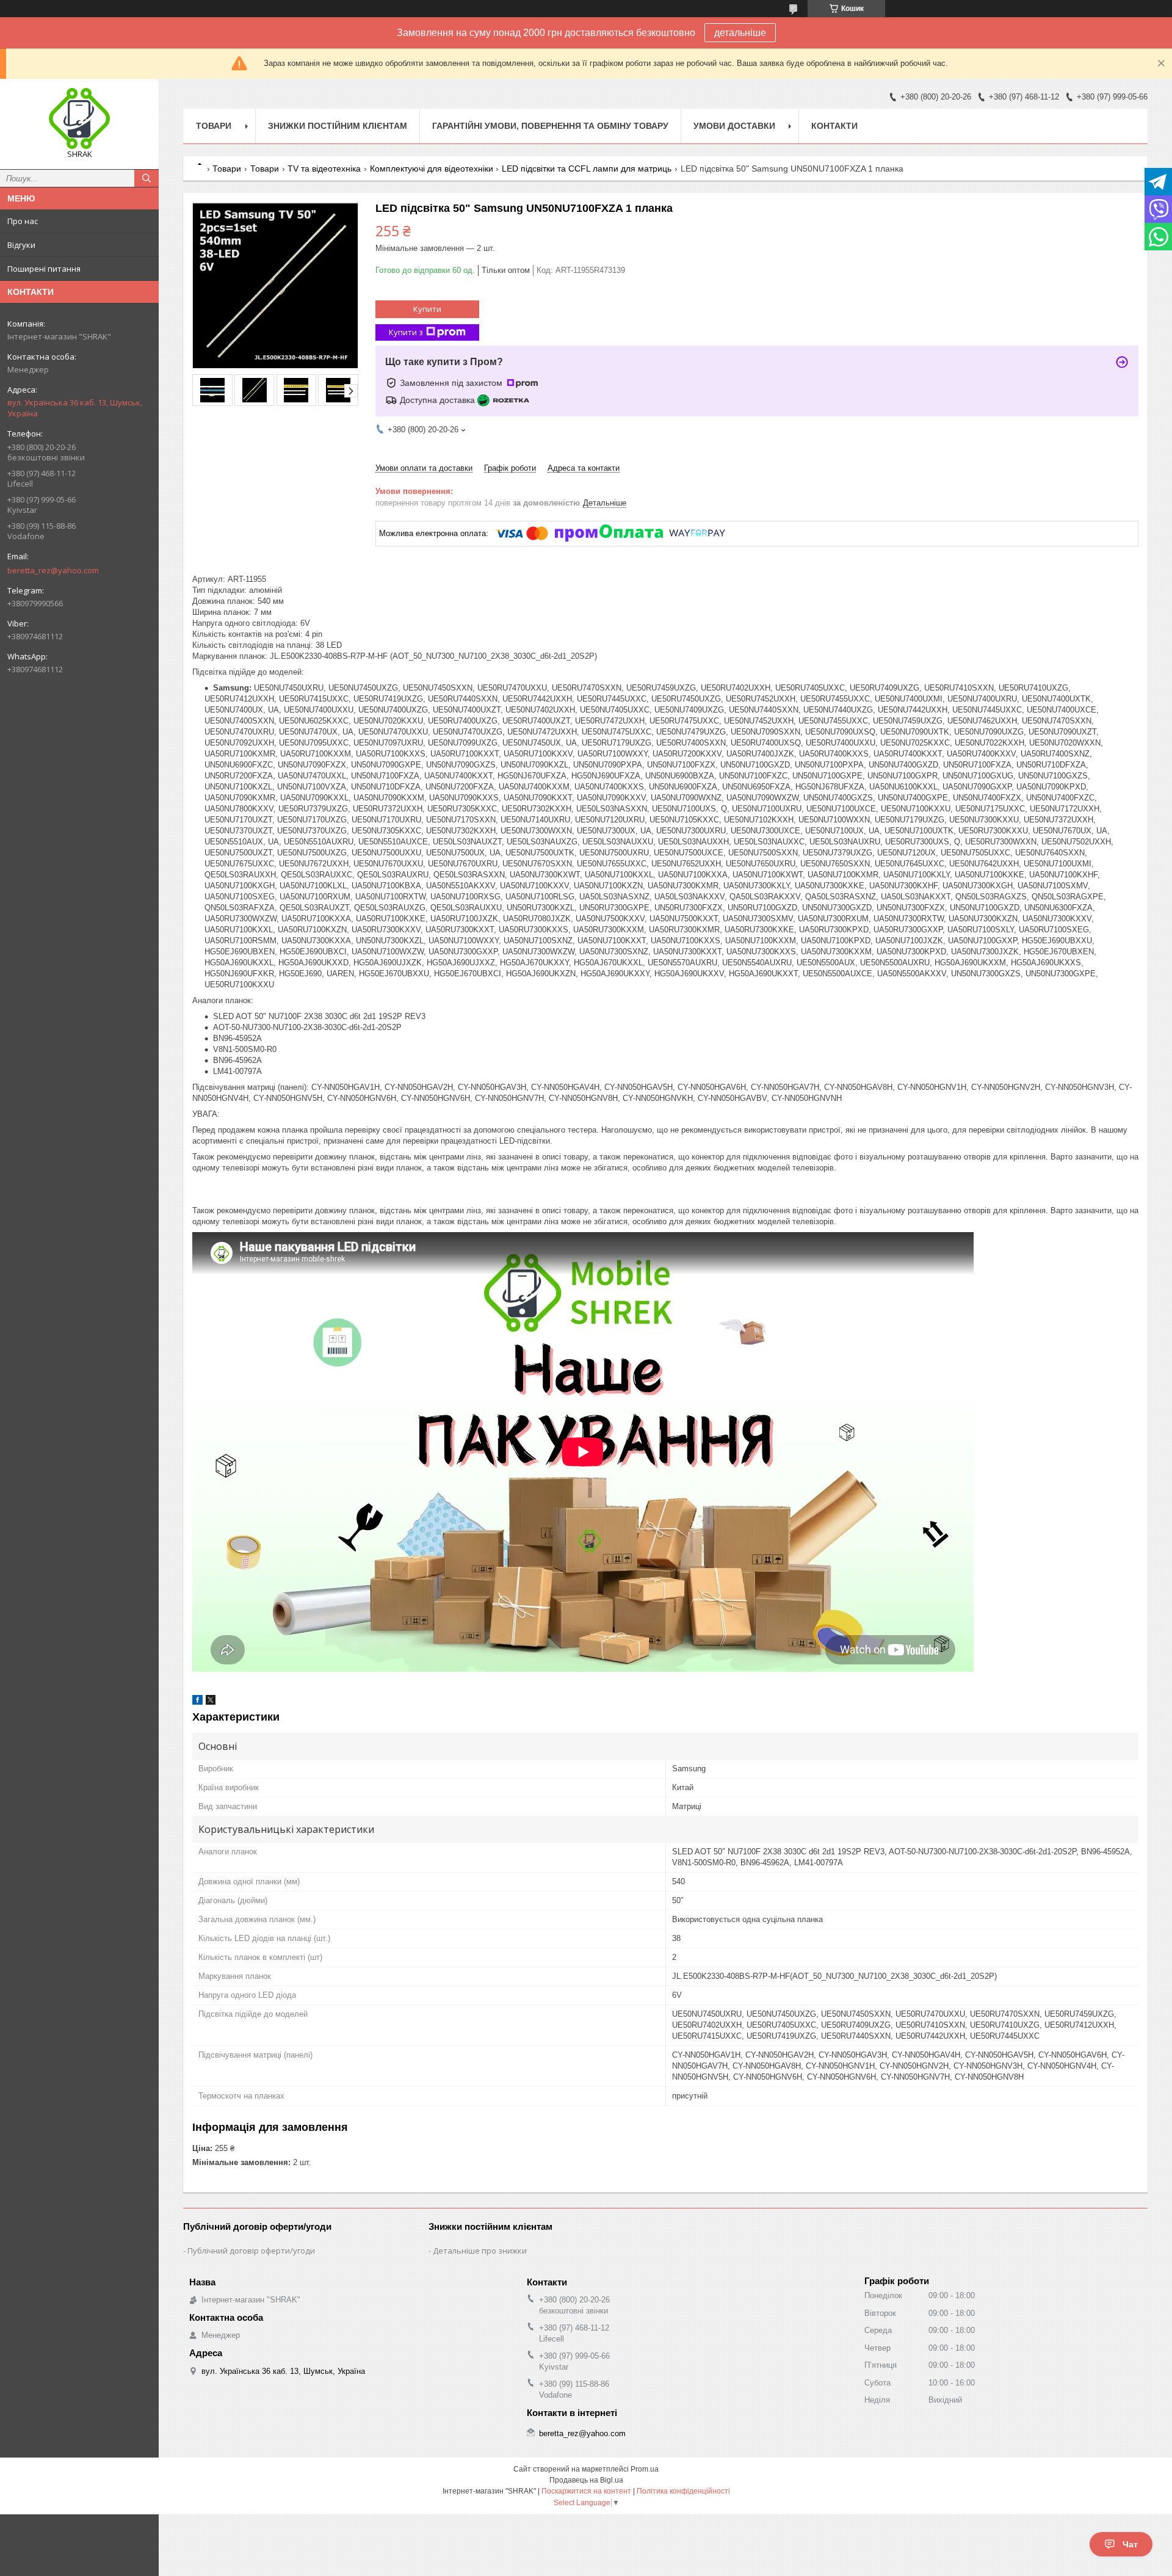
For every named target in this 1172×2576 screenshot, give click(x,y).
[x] (211, 1702)
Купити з (406, 332)
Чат (1130, 2544)
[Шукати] (146, 178)
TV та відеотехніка (324, 169)
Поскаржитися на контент (586, 2491)
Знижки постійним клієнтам (338, 126)
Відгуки (21, 245)
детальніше (740, 33)
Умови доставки (734, 126)
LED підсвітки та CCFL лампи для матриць (587, 169)
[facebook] (197, 1702)
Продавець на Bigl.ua (586, 2480)
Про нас (23, 221)
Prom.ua (645, 2469)
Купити (427, 309)
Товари (214, 126)
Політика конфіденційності (683, 2491)
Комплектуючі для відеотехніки (432, 169)
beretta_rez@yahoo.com (53, 570)
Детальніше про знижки (480, 2251)
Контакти (834, 126)
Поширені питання (44, 269)
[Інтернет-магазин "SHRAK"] (79, 118)
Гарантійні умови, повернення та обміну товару (550, 126)
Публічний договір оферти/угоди (251, 2251)
